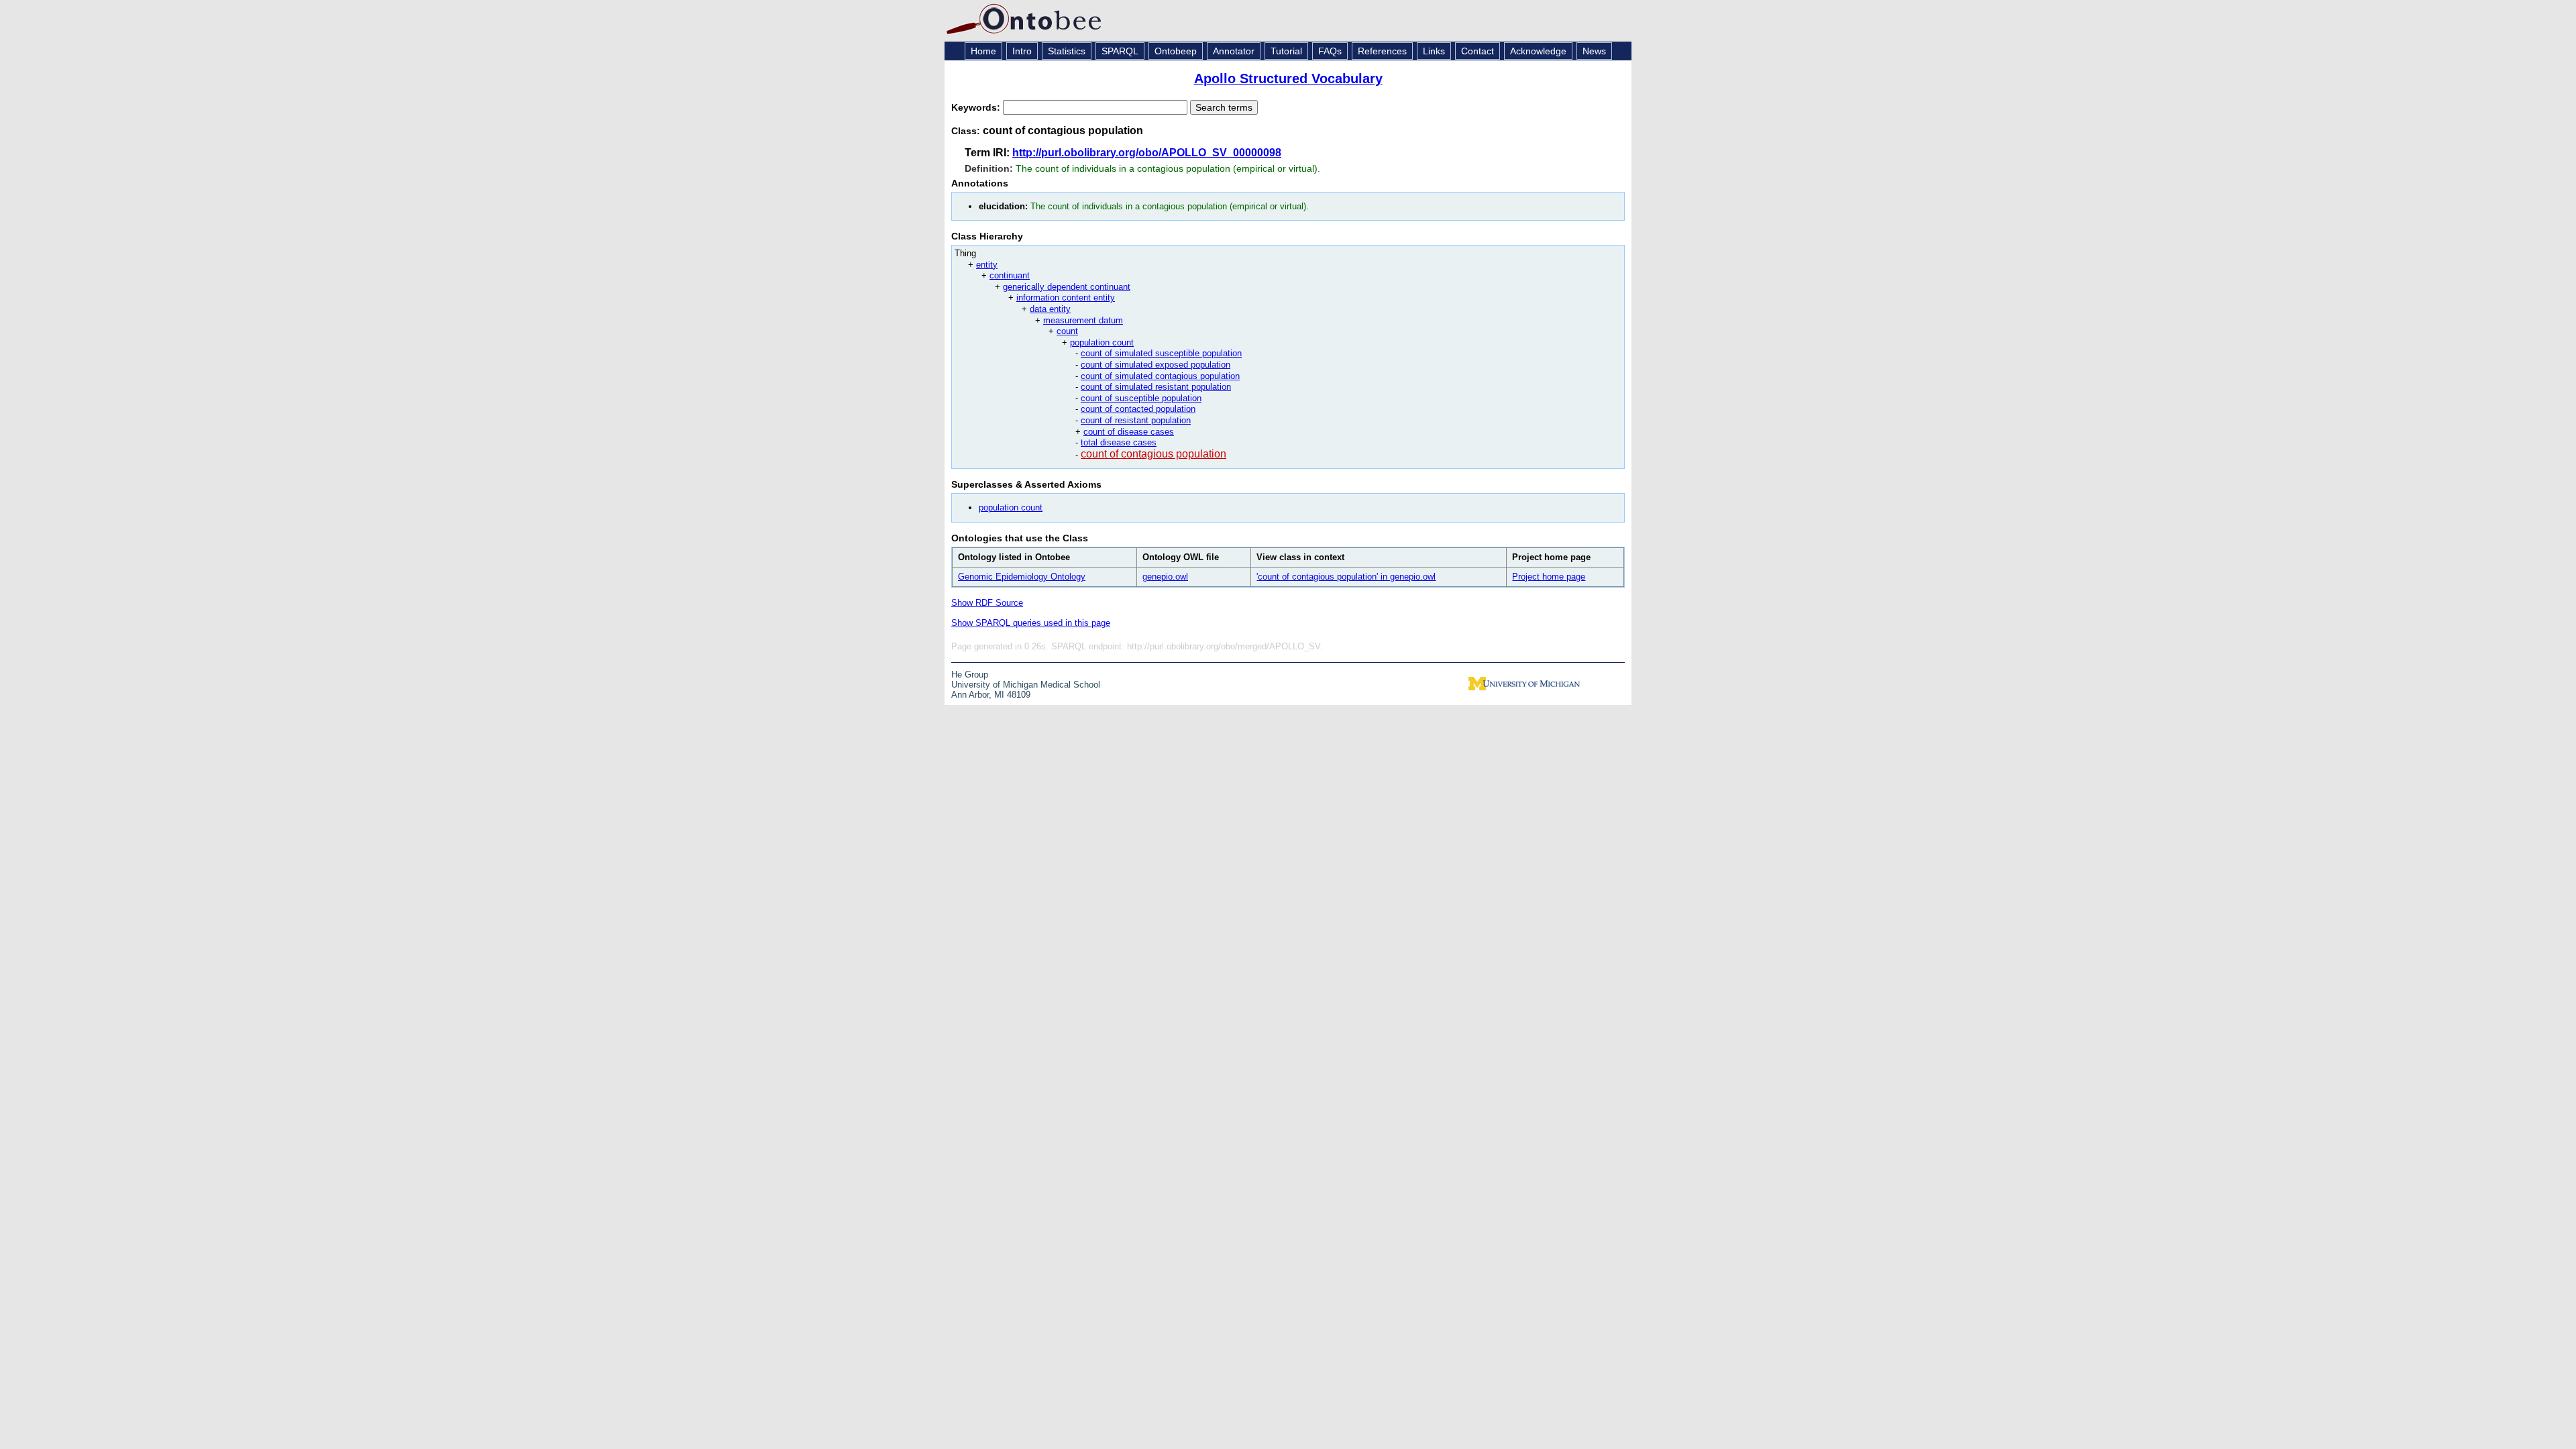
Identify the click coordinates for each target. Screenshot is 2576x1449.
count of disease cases (1129, 432)
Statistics (1067, 51)
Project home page (1549, 577)
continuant (1010, 275)
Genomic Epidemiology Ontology (1022, 577)
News (1594, 51)
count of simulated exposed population (1156, 365)
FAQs (1330, 51)
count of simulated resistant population (1156, 387)
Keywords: (977, 107)
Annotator (1234, 51)
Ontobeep (1176, 51)
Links (1434, 51)
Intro (1022, 51)
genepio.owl (1165, 577)
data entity (1050, 309)
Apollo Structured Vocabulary (1288, 78)
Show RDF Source (987, 603)
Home (983, 51)
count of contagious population (1153, 454)
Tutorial (1286, 51)
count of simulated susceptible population (1161, 353)
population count (1102, 342)
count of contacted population (1138, 409)
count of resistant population (1136, 420)
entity (987, 265)
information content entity (1066, 298)
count (1067, 331)
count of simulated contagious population (1160, 376)
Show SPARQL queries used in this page (1031, 623)
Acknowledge (1538, 51)
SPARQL (1120, 51)
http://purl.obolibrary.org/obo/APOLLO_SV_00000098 (1147, 153)
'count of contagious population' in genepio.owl (1346, 577)
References (1382, 51)
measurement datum (1083, 320)
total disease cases (1119, 442)
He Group (970, 675)
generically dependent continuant (1067, 287)
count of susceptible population (1141, 398)
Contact (1478, 51)
